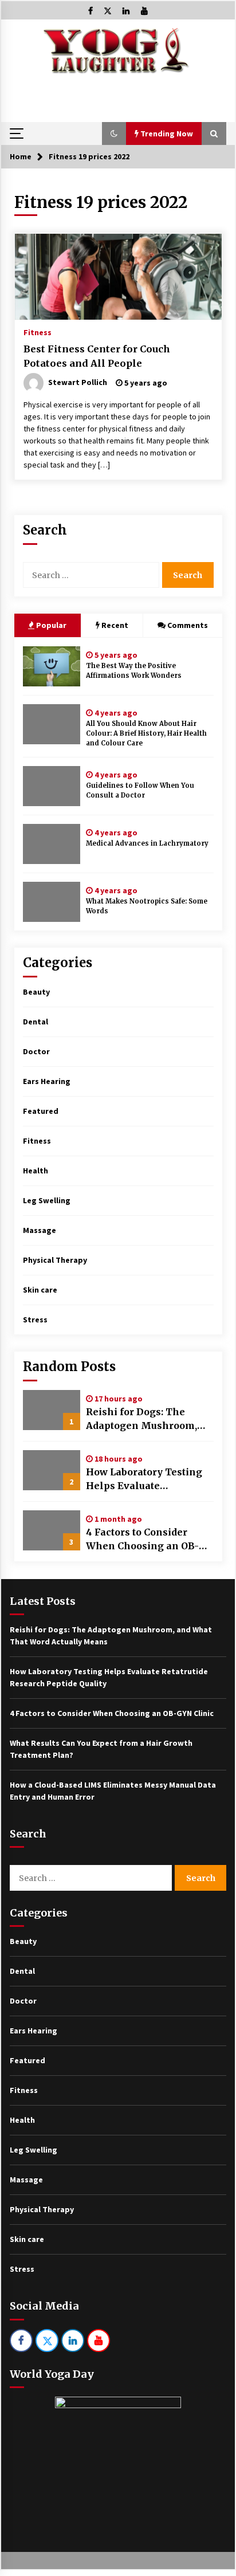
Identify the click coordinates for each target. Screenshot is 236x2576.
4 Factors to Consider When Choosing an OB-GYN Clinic (142, 1540)
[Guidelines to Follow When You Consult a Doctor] (52, 786)
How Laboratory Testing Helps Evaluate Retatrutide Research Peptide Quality (144, 1479)
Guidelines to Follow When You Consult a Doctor (140, 790)
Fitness (38, 332)
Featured (41, 1111)
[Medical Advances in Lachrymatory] (52, 844)
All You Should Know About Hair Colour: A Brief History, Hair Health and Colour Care (146, 733)
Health (36, 1171)
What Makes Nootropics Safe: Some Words (147, 906)
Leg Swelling (47, 1200)
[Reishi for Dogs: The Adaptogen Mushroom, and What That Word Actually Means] (52, 1410)
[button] (114, 133)
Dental (36, 1022)
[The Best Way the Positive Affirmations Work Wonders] (52, 666)
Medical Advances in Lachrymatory (147, 843)
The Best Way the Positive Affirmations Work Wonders (134, 671)
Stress (35, 1320)
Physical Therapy (55, 1260)
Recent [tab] (115, 625)
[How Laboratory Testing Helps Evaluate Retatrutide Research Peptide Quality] (52, 1470)
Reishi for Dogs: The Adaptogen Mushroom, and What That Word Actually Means (141, 1419)
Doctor (36, 1051)
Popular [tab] (50, 625)
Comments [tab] (188, 625)
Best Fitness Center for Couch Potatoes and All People (97, 356)
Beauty (36, 992)
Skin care (40, 1290)
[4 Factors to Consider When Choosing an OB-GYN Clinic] (52, 1530)
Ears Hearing (47, 1081)
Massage (40, 1230)
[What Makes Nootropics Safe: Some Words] (52, 902)
